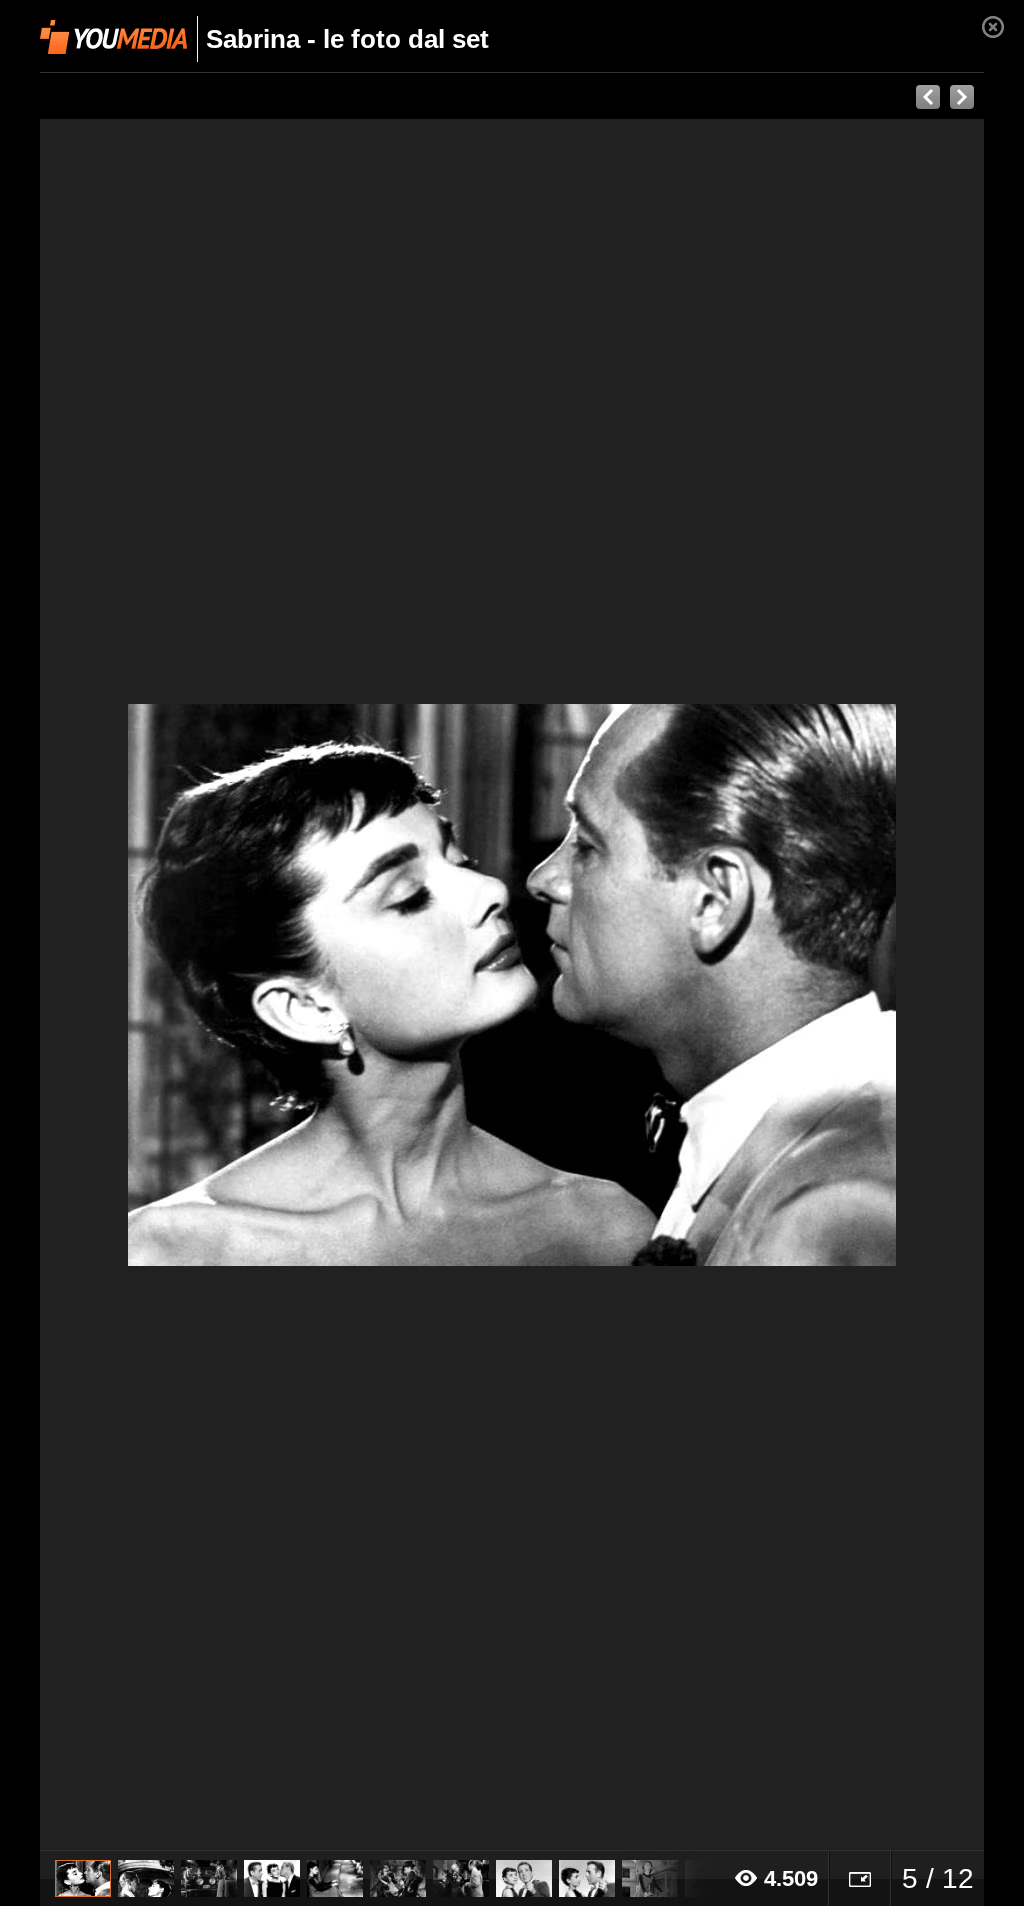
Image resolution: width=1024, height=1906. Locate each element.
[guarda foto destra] (606, 985)
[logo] (113, 37)
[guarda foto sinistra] (134, 985)
